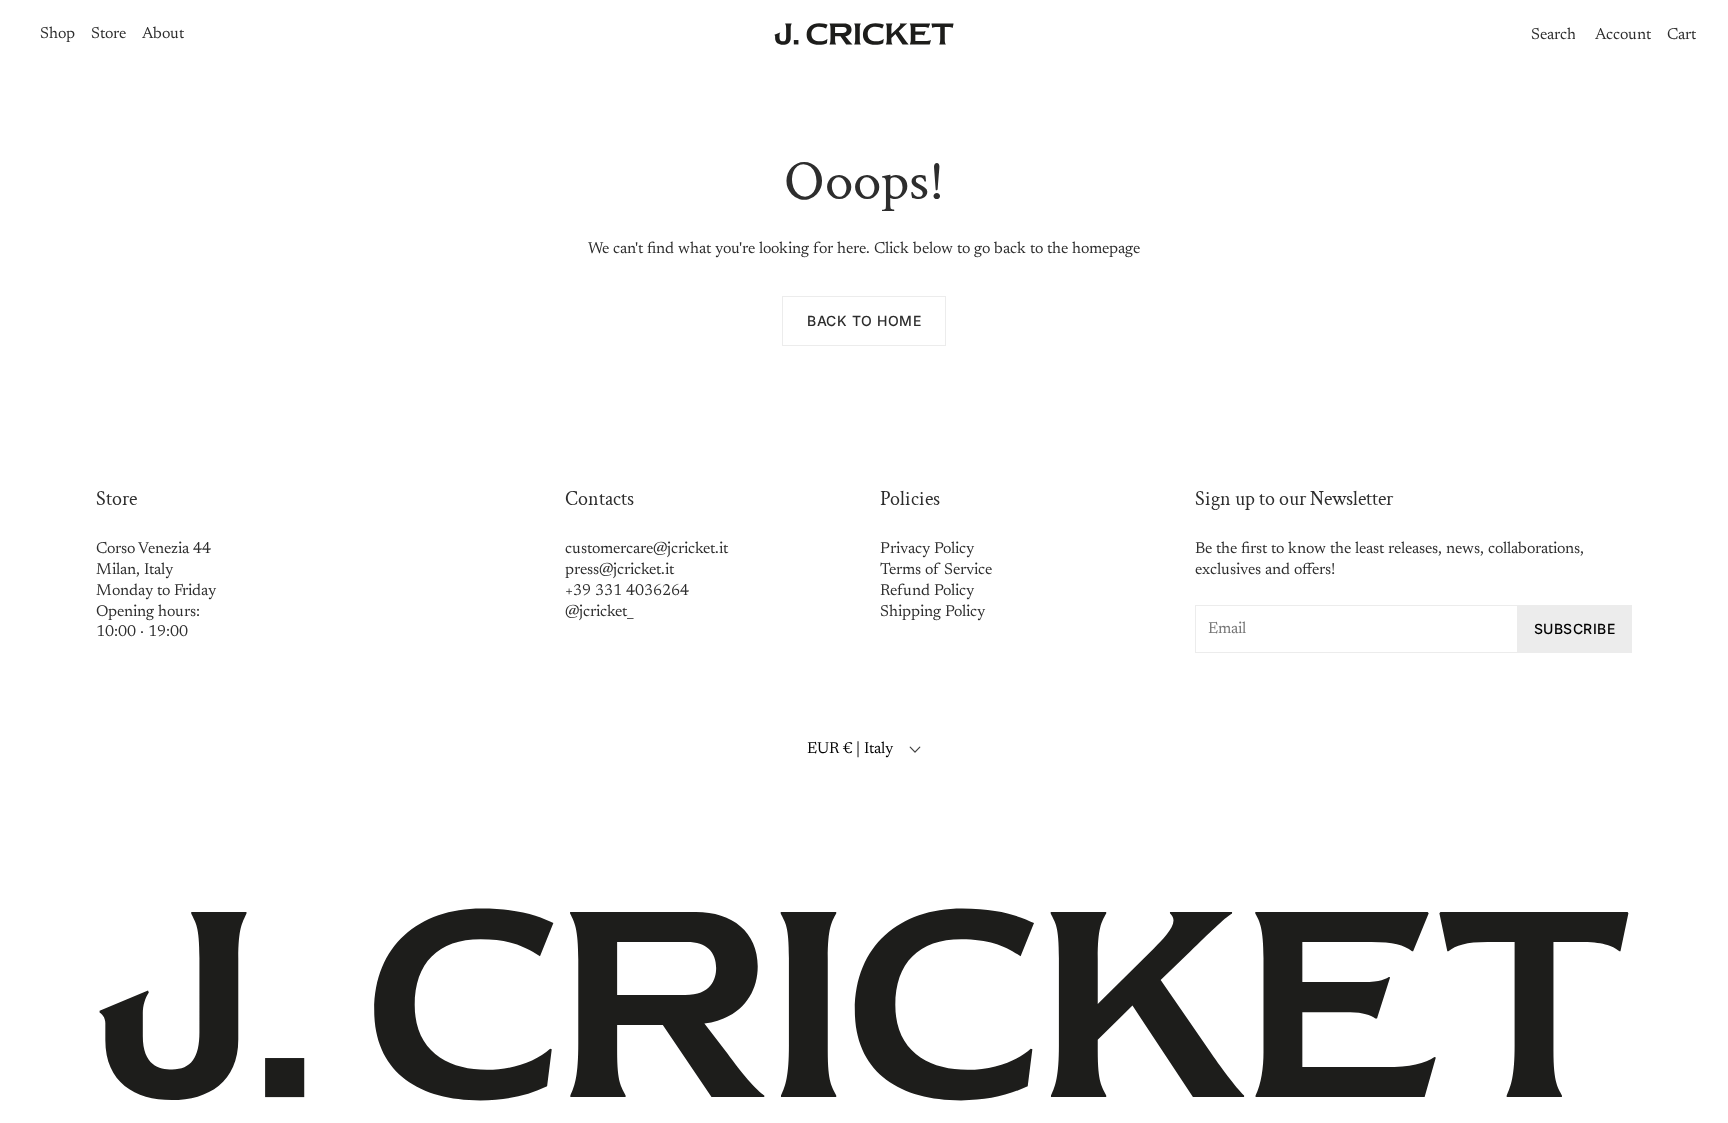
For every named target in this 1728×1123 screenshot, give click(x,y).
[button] (1549, 35)
